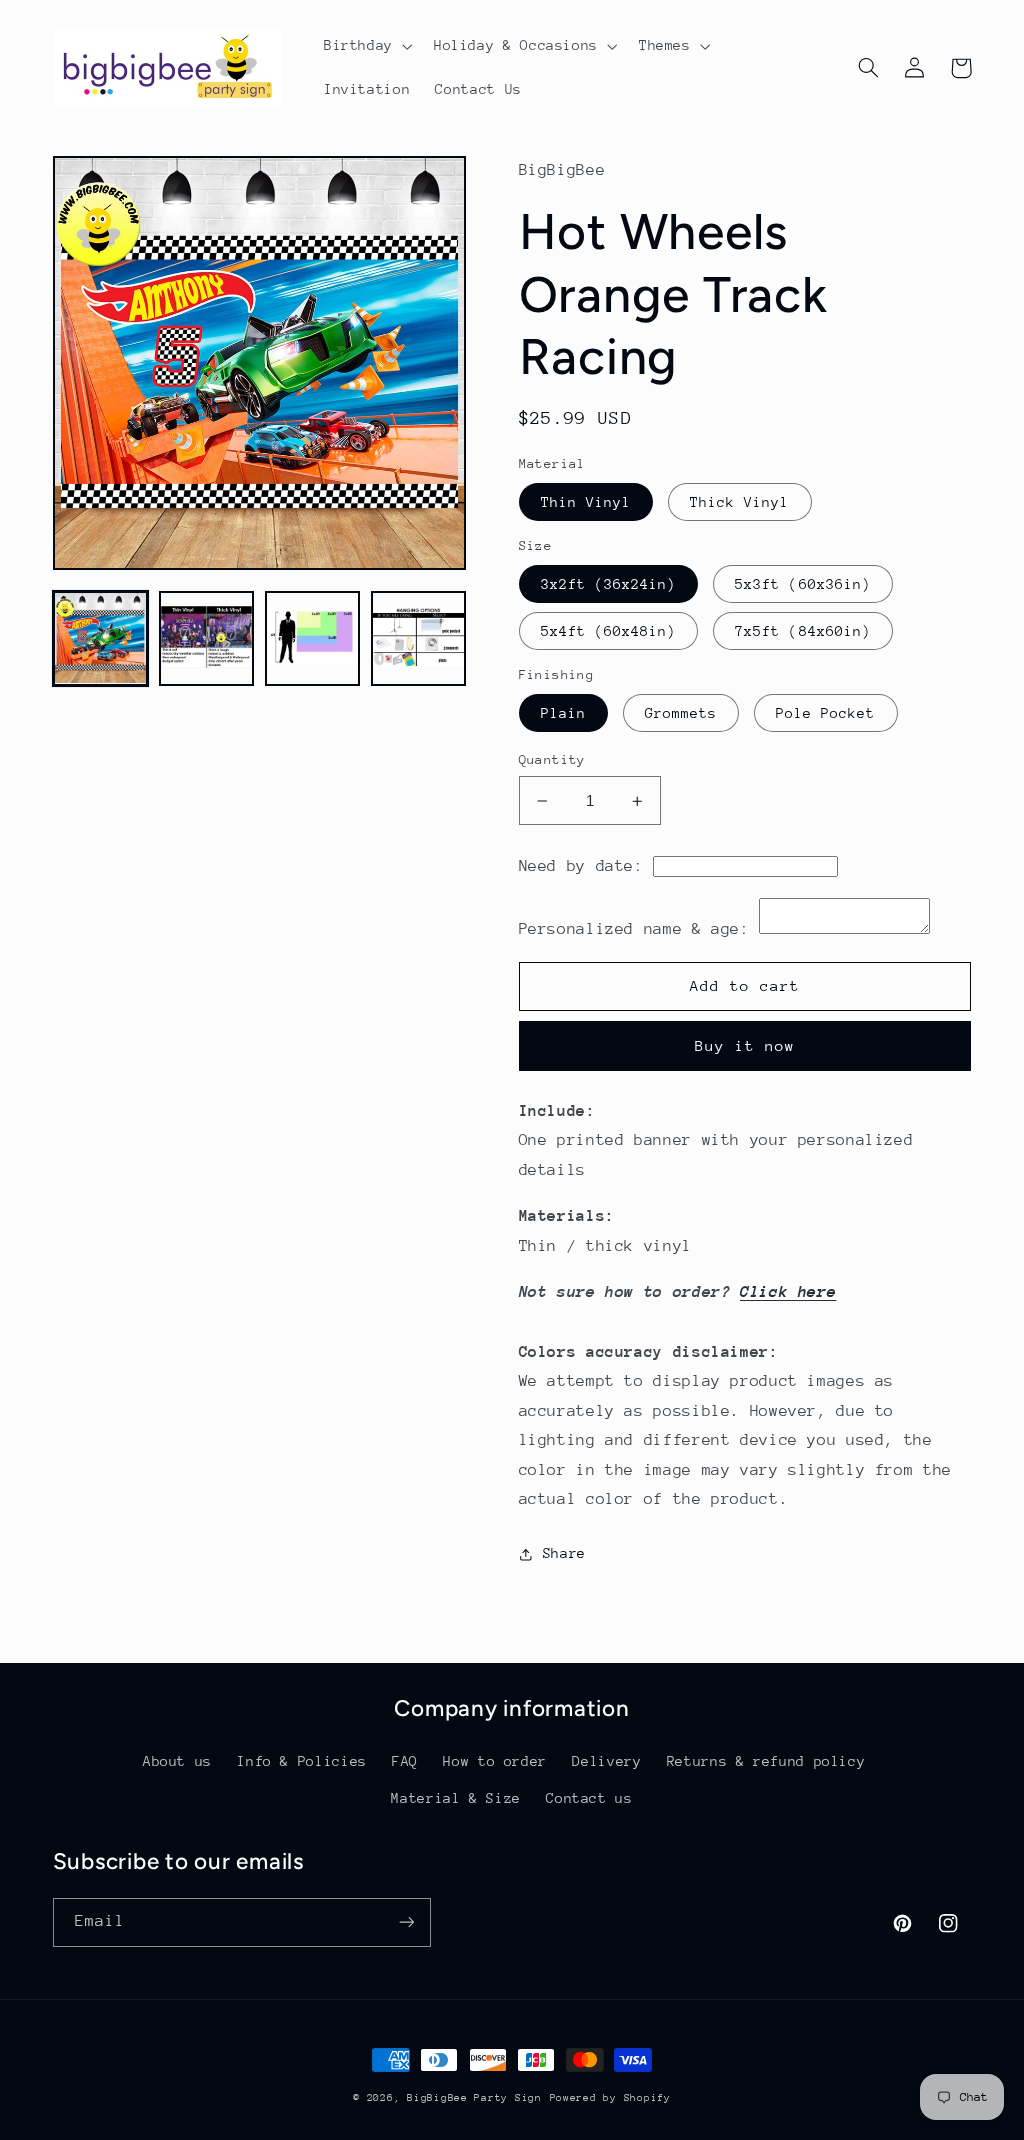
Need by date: (581, 866)
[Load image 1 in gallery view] (101, 639)
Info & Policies (301, 1761)
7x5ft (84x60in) (803, 631)
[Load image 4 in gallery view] (419, 639)
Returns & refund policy (766, 1761)
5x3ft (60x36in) (803, 584)
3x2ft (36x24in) (609, 584)
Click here (788, 1292)
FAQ (405, 1761)
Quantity (552, 759)
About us (177, 1761)
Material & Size (455, 1798)
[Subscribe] (406, 1922)
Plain (563, 713)
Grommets (681, 713)
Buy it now (745, 1045)
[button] (366, 46)
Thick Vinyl (740, 502)
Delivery (606, 1761)
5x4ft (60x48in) (609, 631)
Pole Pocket (826, 713)
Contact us (589, 1798)
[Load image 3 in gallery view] (313, 639)
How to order (495, 1761)
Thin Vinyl (586, 502)
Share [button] (564, 1553)
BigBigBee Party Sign (474, 2098)
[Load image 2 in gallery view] (207, 639)
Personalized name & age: (634, 929)
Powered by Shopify (610, 2098)
